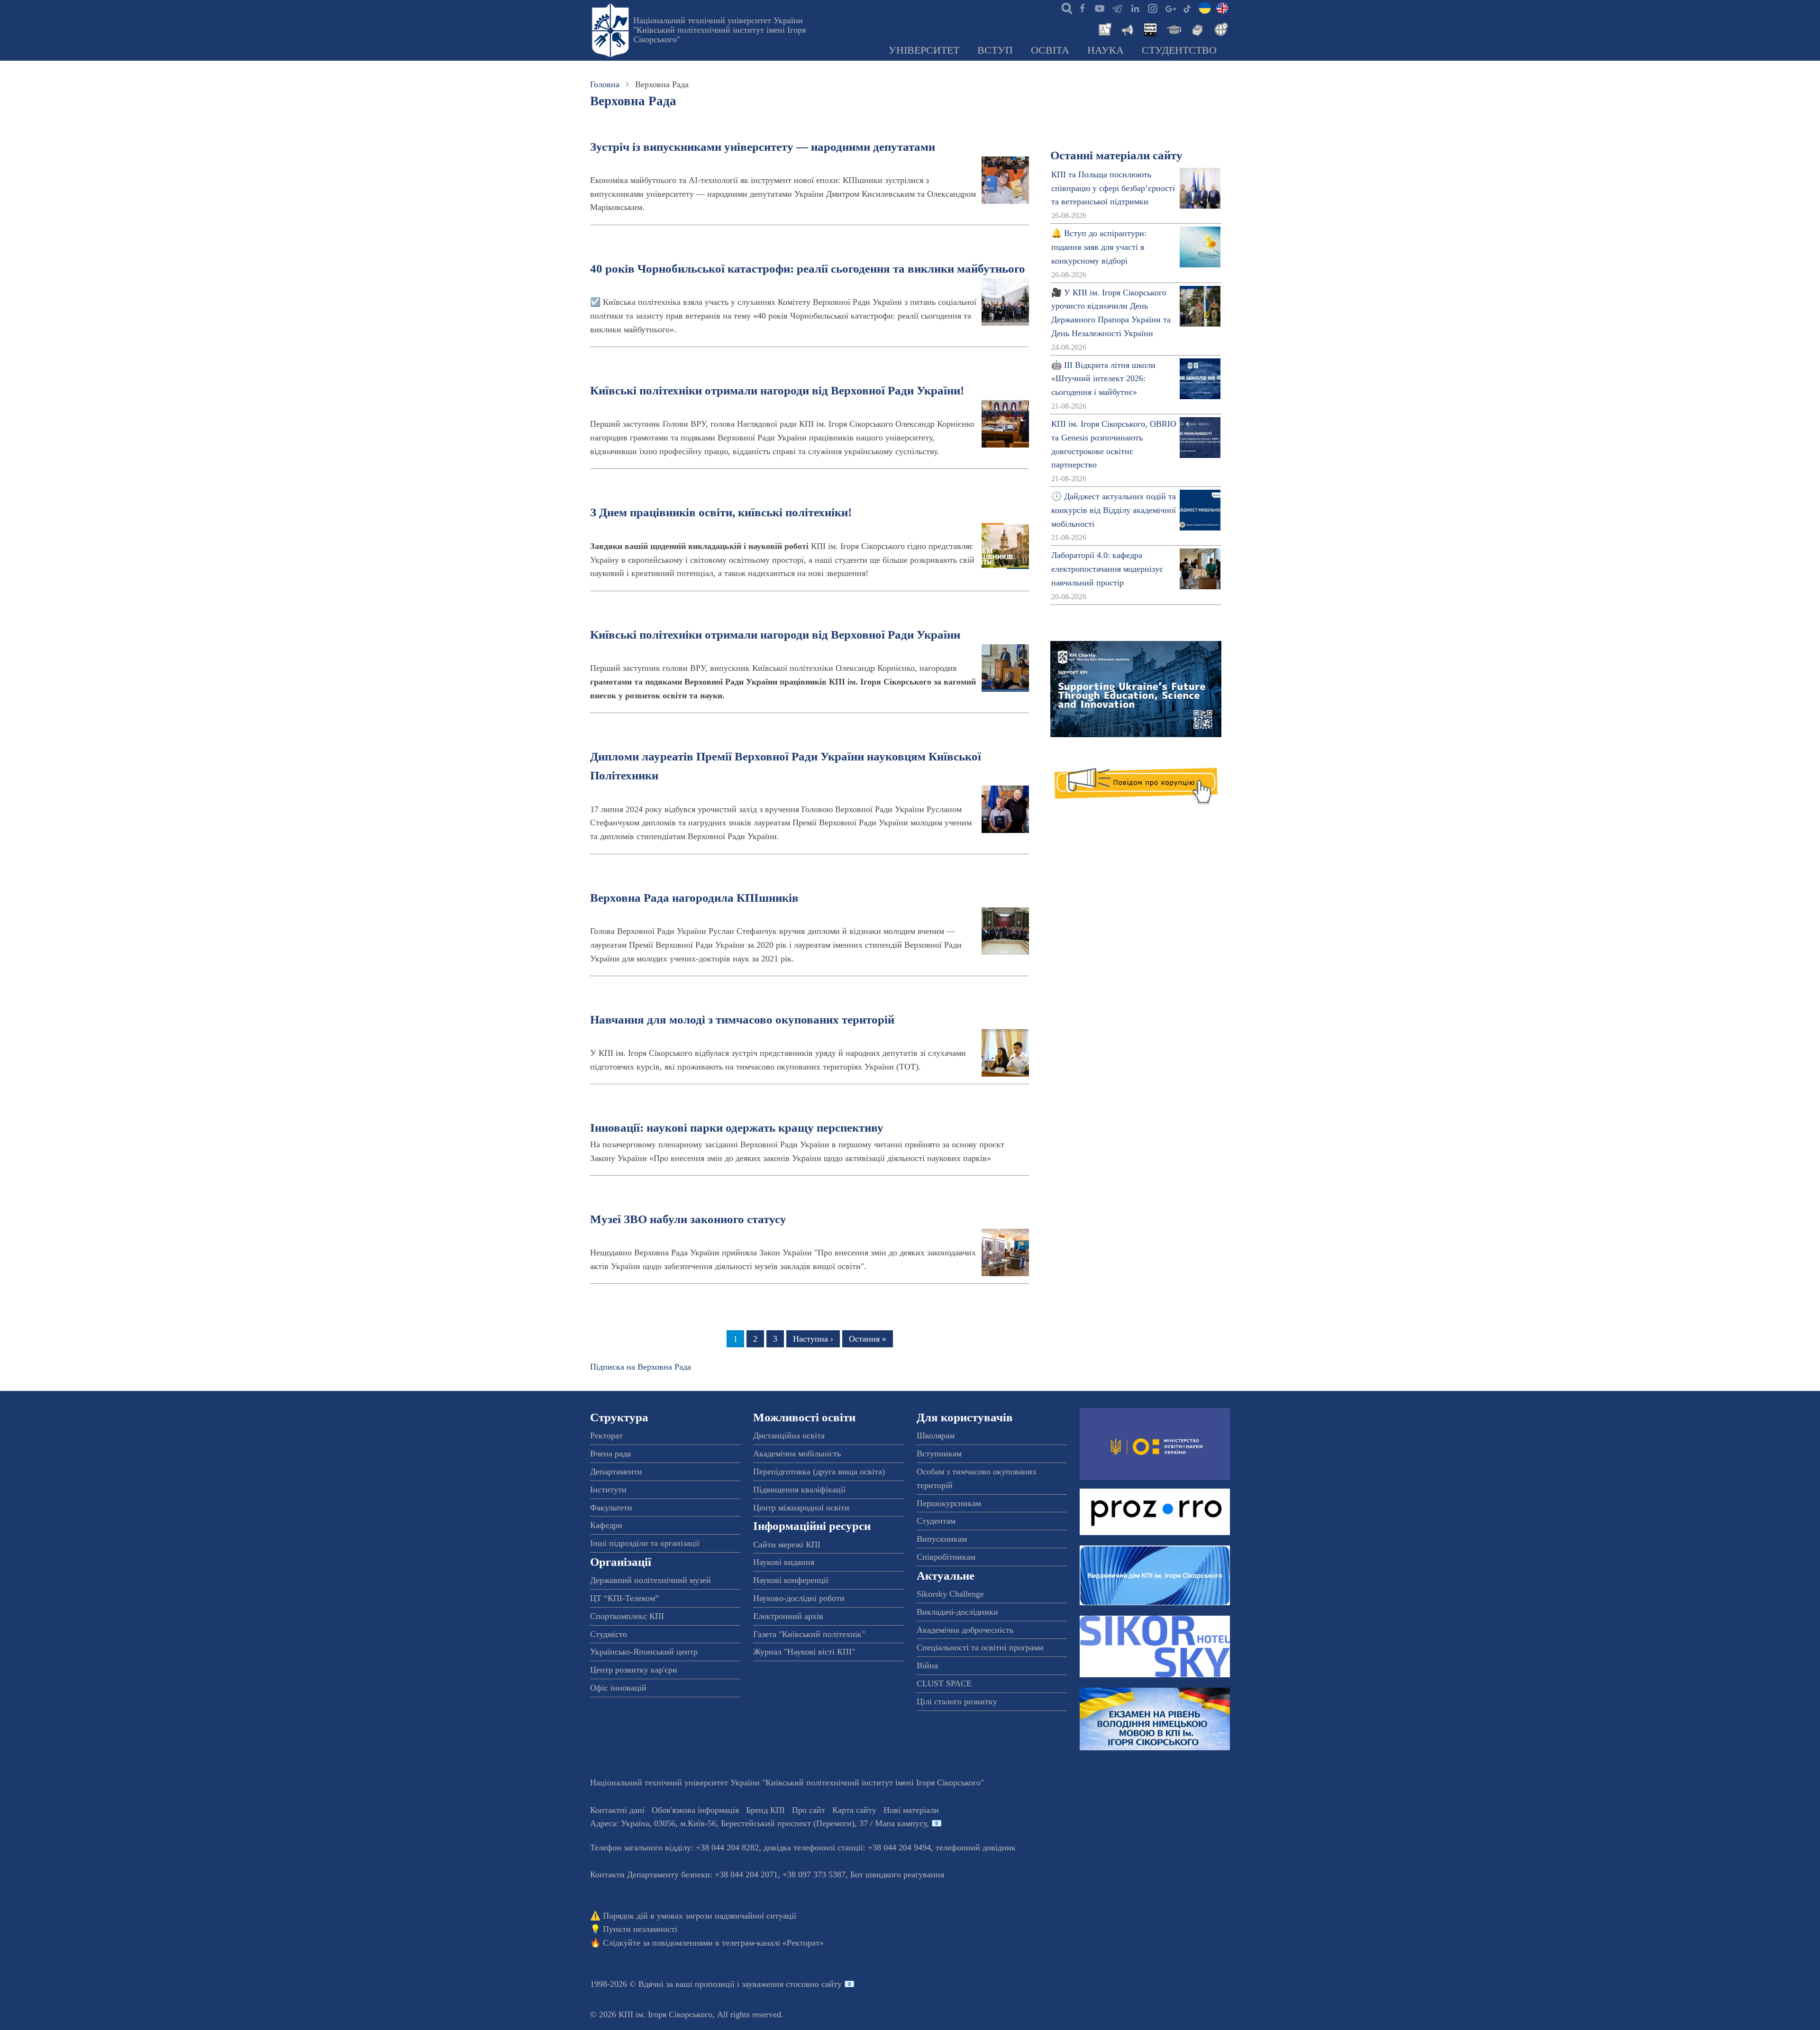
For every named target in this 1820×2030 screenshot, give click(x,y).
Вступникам (939, 1454)
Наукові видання (784, 1562)
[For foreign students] (1219, 28)
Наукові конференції (791, 1580)
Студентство (1179, 50)
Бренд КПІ (765, 1810)
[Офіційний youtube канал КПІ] (1100, 8)
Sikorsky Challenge (950, 1594)
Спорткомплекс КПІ (627, 1616)
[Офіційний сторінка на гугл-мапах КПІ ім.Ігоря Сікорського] (1170, 8)
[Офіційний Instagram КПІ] (1152, 8)
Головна (605, 84)
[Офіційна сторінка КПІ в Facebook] (1082, 8)
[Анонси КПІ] (1127, 28)
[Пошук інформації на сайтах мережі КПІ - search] (1065, 8)
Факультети (611, 1508)
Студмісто (609, 1634)
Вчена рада (610, 1454)
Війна (927, 1665)
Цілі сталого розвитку (957, 1701)
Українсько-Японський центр (644, 1652)
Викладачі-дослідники (957, 1612)
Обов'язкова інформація (695, 1810)
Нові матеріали (911, 1810)
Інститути (608, 1490)
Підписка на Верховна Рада (641, 1367)
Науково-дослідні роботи (799, 1598)
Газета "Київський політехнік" (809, 1634)
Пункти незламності (640, 1929)
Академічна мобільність (797, 1454)
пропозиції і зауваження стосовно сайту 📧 (775, 1984)
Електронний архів (788, 1616)
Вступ (995, 50)
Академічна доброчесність (965, 1630)
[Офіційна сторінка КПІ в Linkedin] (1135, 8)
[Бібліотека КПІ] (1196, 28)
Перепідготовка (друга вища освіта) (819, 1472)
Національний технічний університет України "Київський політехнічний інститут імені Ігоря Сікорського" (719, 30)
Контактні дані (617, 1810)
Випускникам (942, 1539)
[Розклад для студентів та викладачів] (1150, 28)
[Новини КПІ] (1103, 28)
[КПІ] (1205, 8)
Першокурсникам (949, 1503)
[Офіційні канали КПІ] (1117, 8)
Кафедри (606, 1525)
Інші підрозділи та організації (645, 1543)
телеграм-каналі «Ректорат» (773, 1943)
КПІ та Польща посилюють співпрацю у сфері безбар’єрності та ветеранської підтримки (1113, 188)
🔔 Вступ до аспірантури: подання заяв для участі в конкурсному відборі (1099, 247)
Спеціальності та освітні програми (980, 1647)
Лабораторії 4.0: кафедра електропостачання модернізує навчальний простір (1107, 569)
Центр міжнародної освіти (801, 1508)
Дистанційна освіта (789, 1436)
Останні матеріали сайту (1116, 155)
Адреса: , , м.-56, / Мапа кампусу (758, 1823)
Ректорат (606, 1436)
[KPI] (1222, 8)
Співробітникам (946, 1557)
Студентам (936, 1521)
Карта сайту (854, 1810)
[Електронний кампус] (1173, 28)
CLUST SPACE (944, 1683)
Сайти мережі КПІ (787, 1545)
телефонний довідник (976, 1847)
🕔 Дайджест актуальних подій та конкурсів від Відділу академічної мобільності (1114, 510)
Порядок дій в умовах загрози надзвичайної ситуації (700, 1916)
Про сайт (809, 1810)
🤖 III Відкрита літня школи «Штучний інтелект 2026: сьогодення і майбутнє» (1103, 379)
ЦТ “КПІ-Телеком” (624, 1598)
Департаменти (616, 1472)
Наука (1106, 50)
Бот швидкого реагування (897, 1875)
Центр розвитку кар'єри (634, 1670)
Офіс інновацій (618, 1688)
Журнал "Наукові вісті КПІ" (804, 1652)
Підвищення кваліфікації (799, 1490)
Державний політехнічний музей (651, 1580)
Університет (924, 50)
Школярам (936, 1436)
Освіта (1050, 50)
